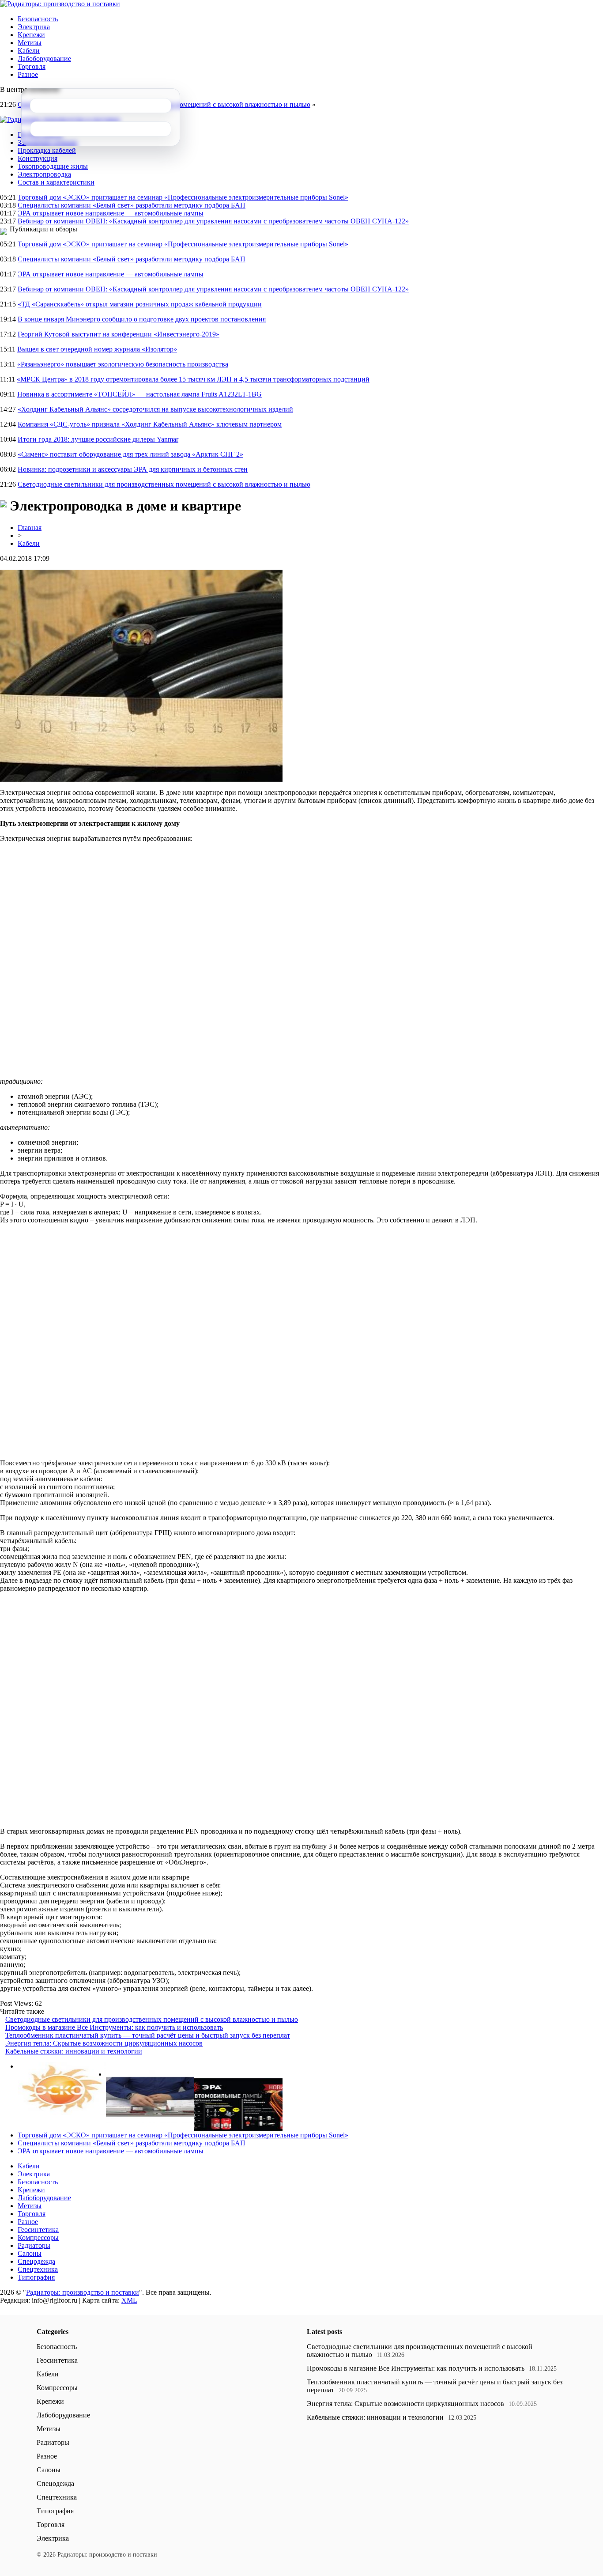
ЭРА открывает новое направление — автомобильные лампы (111, 213)
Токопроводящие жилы (53, 166)
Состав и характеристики (56, 182)
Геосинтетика (38, 2230)
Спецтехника (38, 2269)
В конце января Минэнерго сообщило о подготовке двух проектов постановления (142, 319)
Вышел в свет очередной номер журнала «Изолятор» (97, 349)
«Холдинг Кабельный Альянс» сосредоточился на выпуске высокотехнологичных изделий (155, 409)
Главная (30, 528)
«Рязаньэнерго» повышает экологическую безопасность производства (123, 364)
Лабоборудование (44, 59)
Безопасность (38, 19)
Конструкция (38, 158)
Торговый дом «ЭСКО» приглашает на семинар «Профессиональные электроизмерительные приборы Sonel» (183, 197)
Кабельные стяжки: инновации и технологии (74, 2051)
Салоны (30, 2253)
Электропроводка (44, 174)
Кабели (29, 51)
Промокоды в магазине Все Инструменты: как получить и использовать (114, 2027)
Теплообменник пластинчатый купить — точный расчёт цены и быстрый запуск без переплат (148, 2035)
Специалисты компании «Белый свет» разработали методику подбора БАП (132, 205)
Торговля (32, 66)
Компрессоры (38, 2237)
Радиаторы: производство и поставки (83, 2292)
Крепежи (31, 35)
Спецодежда (36, 2261)
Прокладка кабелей (47, 150)
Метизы (30, 43)
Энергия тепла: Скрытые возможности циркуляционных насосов (104, 2043)
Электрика (34, 27)
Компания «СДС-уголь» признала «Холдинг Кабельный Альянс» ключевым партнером (150, 424)
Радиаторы (34, 2245)
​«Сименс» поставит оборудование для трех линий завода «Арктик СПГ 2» (130, 454)
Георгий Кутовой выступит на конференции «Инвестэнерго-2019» (119, 334)
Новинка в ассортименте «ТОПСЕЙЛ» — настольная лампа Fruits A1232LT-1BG (139, 394)
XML (129, 2300)
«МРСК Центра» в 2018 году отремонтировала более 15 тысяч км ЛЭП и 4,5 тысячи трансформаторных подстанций (193, 379)
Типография (36, 2277)
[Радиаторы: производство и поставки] (60, 4)
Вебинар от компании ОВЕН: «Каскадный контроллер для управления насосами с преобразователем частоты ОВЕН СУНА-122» (213, 221)
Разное (28, 74)
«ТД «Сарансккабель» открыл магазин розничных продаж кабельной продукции (140, 304)
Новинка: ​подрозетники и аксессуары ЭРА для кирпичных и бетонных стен (133, 469)
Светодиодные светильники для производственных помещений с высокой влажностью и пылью (164, 484)
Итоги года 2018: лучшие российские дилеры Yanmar (98, 439)
